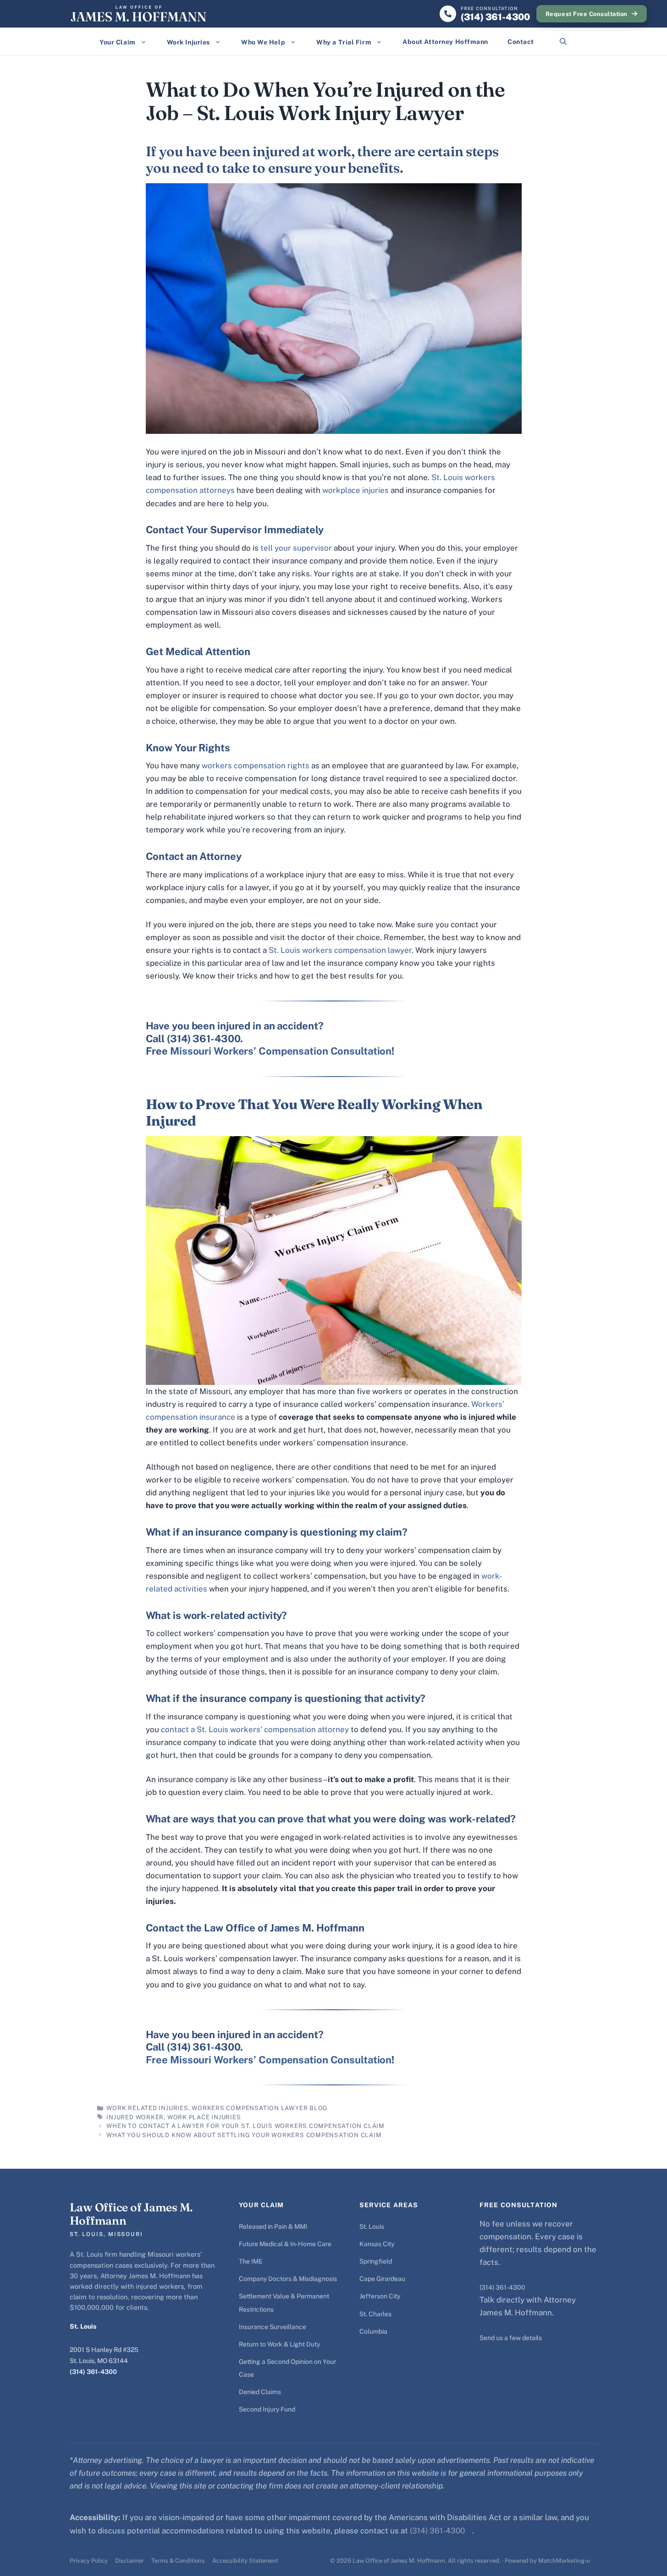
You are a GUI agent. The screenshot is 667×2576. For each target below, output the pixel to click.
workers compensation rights (256, 766)
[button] (563, 42)
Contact (521, 42)
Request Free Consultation (587, 14)
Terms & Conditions (178, 2561)
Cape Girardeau (382, 2279)
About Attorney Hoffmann (445, 42)
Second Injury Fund (267, 2409)
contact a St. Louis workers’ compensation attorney (255, 1729)
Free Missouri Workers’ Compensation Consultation (269, 2060)
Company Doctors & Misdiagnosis (288, 2279)
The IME (251, 2261)
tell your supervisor (296, 548)
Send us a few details (511, 2338)
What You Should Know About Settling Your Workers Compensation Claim (244, 2135)
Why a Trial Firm (344, 42)
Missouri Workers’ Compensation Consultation (281, 1051)
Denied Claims (260, 2392)
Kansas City (377, 2244)
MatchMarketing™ (564, 2561)
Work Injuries (188, 42)
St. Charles (375, 2314)
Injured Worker (135, 2117)
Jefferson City (380, 2296)
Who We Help (263, 42)
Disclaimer (130, 2561)
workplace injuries (356, 490)
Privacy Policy (89, 2561)
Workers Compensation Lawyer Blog (260, 2108)
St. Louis (372, 2226)
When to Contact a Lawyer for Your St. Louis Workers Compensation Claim (245, 2126)
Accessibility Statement (245, 2561)
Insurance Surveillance (273, 2327)
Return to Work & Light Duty (279, 2344)
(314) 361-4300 (93, 2372)
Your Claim (118, 42)
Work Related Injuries (147, 2108)
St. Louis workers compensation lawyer (340, 950)
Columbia (373, 2331)
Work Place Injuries (204, 2117)
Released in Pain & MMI (273, 2226)
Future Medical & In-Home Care (285, 2244)
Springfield (376, 2261)
